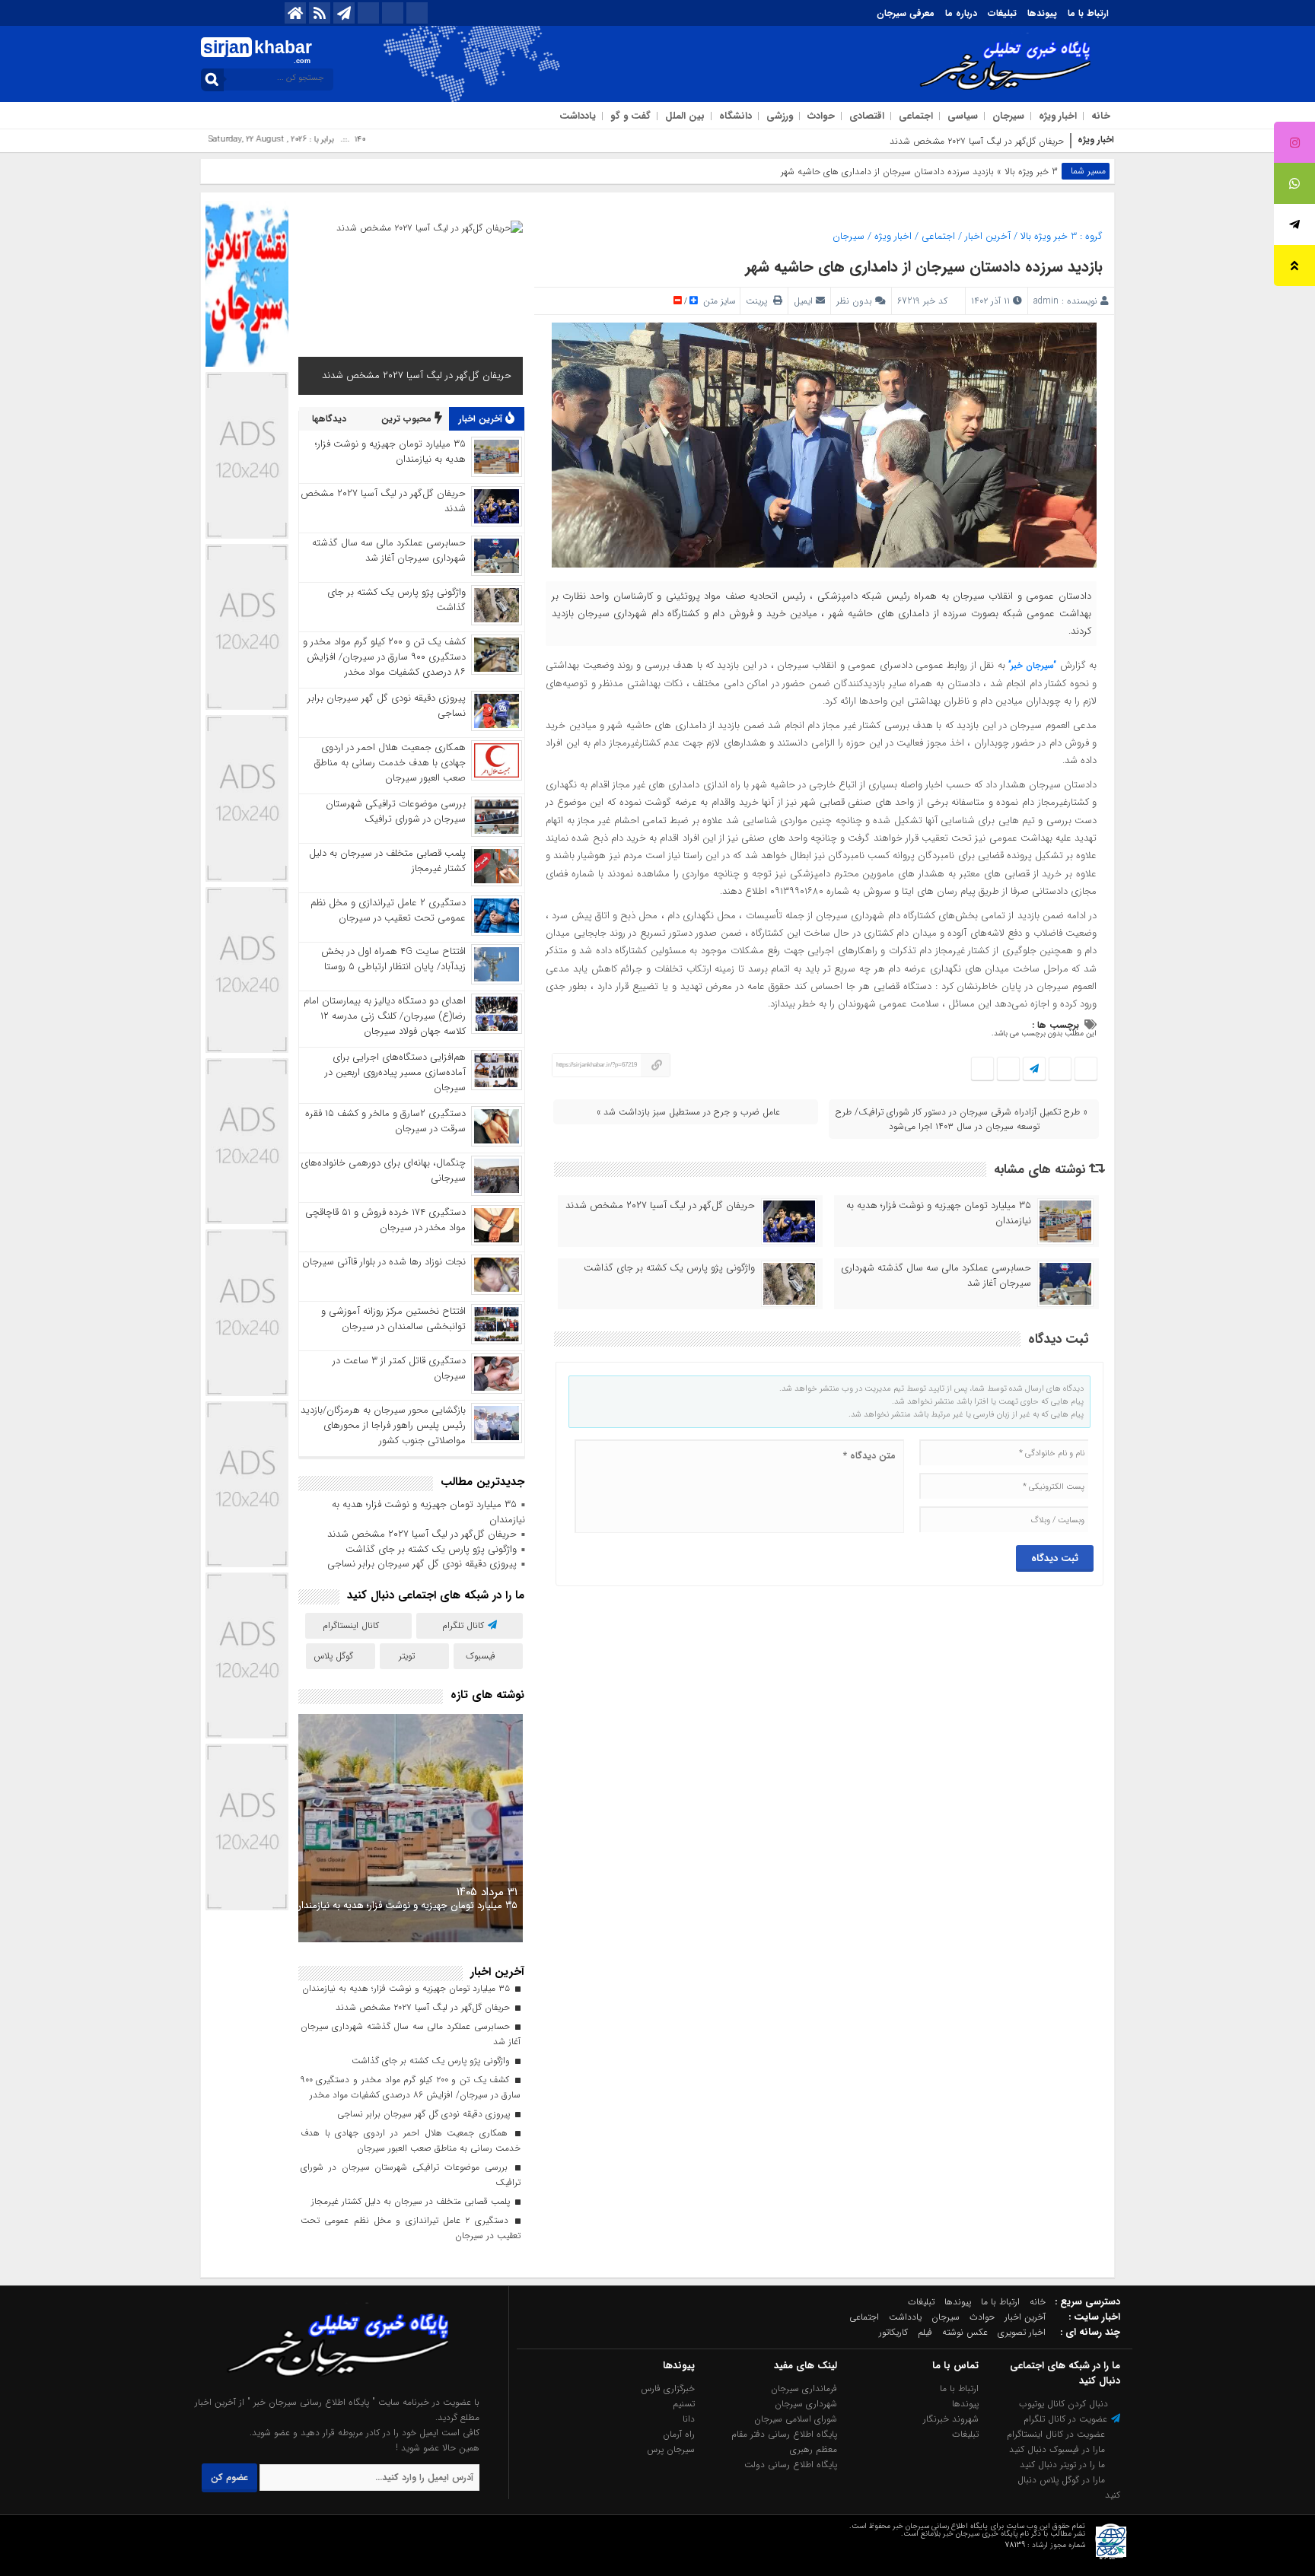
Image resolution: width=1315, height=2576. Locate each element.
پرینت (759, 301)
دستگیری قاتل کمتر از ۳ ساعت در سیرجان (399, 1368)
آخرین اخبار (988, 236)
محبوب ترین (408, 419)
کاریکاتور (893, 2332)
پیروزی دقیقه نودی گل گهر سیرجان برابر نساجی (387, 706)
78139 (1015, 2545)
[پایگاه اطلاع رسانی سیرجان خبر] (331, 2387)
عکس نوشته (965, 2332)
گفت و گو (630, 116)
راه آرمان (679, 2434)
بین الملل (685, 116)
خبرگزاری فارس (668, 2388)
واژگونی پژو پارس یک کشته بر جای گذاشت (669, 1268)
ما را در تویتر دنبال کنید (1064, 2465)
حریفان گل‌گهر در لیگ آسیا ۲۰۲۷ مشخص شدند (977, 141)
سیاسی (963, 116)
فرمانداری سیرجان (804, 2388)
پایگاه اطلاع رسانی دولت (791, 2465)
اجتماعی (916, 116)
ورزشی (780, 116)
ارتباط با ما (1088, 13)
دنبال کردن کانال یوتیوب (1065, 2404)
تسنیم (684, 2404)
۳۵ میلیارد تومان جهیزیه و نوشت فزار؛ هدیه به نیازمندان (939, 1213)
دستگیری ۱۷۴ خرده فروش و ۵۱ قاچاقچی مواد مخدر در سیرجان (385, 1220)
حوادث (821, 116)
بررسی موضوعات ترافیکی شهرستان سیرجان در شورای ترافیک (396, 811)
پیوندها (1042, 13)
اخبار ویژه (1058, 116)
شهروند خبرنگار (951, 2419)
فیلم (925, 2332)
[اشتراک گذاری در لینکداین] (982, 1069)
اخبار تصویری (1022, 2332)
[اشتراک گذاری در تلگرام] (1034, 1069)
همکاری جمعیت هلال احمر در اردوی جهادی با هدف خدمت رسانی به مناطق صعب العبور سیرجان (390, 763)
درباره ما (961, 13)
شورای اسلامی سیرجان (796, 2419)
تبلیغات (1002, 13)
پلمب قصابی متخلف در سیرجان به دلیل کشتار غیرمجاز (387, 861)
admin (1046, 301)
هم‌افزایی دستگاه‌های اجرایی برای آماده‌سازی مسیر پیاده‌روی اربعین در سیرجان (395, 1072)
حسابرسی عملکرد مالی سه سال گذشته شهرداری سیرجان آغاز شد (936, 1276)
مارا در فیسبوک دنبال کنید (1059, 2449)
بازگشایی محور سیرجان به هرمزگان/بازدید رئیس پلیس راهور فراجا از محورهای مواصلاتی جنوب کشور (383, 1425)
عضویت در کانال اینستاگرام (1057, 2434)
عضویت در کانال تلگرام (1067, 2419)
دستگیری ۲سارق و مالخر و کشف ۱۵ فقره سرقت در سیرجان (385, 1121)
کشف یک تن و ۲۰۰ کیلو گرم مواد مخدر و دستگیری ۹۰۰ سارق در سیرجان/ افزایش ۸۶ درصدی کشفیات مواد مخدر (384, 657)
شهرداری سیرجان (806, 2404)
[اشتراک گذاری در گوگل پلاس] (1008, 1069)
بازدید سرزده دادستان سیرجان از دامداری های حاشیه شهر (924, 267)
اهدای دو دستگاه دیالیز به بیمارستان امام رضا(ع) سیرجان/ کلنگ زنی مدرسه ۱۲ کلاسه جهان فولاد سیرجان (385, 1016)
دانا (689, 2419)
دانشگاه (736, 116)
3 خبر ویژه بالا (1031, 172)
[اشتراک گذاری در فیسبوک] (1086, 1069)
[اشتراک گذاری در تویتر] (1060, 1069)
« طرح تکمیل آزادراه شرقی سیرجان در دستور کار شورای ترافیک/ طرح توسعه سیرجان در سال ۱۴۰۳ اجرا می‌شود (962, 1119)
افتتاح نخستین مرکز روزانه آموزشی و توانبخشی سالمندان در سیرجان (393, 1319)
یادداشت (578, 116)
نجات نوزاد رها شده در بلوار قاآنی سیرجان (384, 1262)
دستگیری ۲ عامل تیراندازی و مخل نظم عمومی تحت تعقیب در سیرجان (388, 910)
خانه (1101, 116)
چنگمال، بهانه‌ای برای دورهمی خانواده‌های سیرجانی (383, 1170)
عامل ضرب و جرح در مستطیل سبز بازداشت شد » (688, 1112)
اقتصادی (867, 116)
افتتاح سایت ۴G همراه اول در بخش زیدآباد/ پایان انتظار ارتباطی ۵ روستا (393, 959)
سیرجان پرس (671, 2449)
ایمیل (803, 301)
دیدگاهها (331, 419)
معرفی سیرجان (906, 13)
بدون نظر (854, 301)
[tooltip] (1294, 142)
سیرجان (1008, 116)
